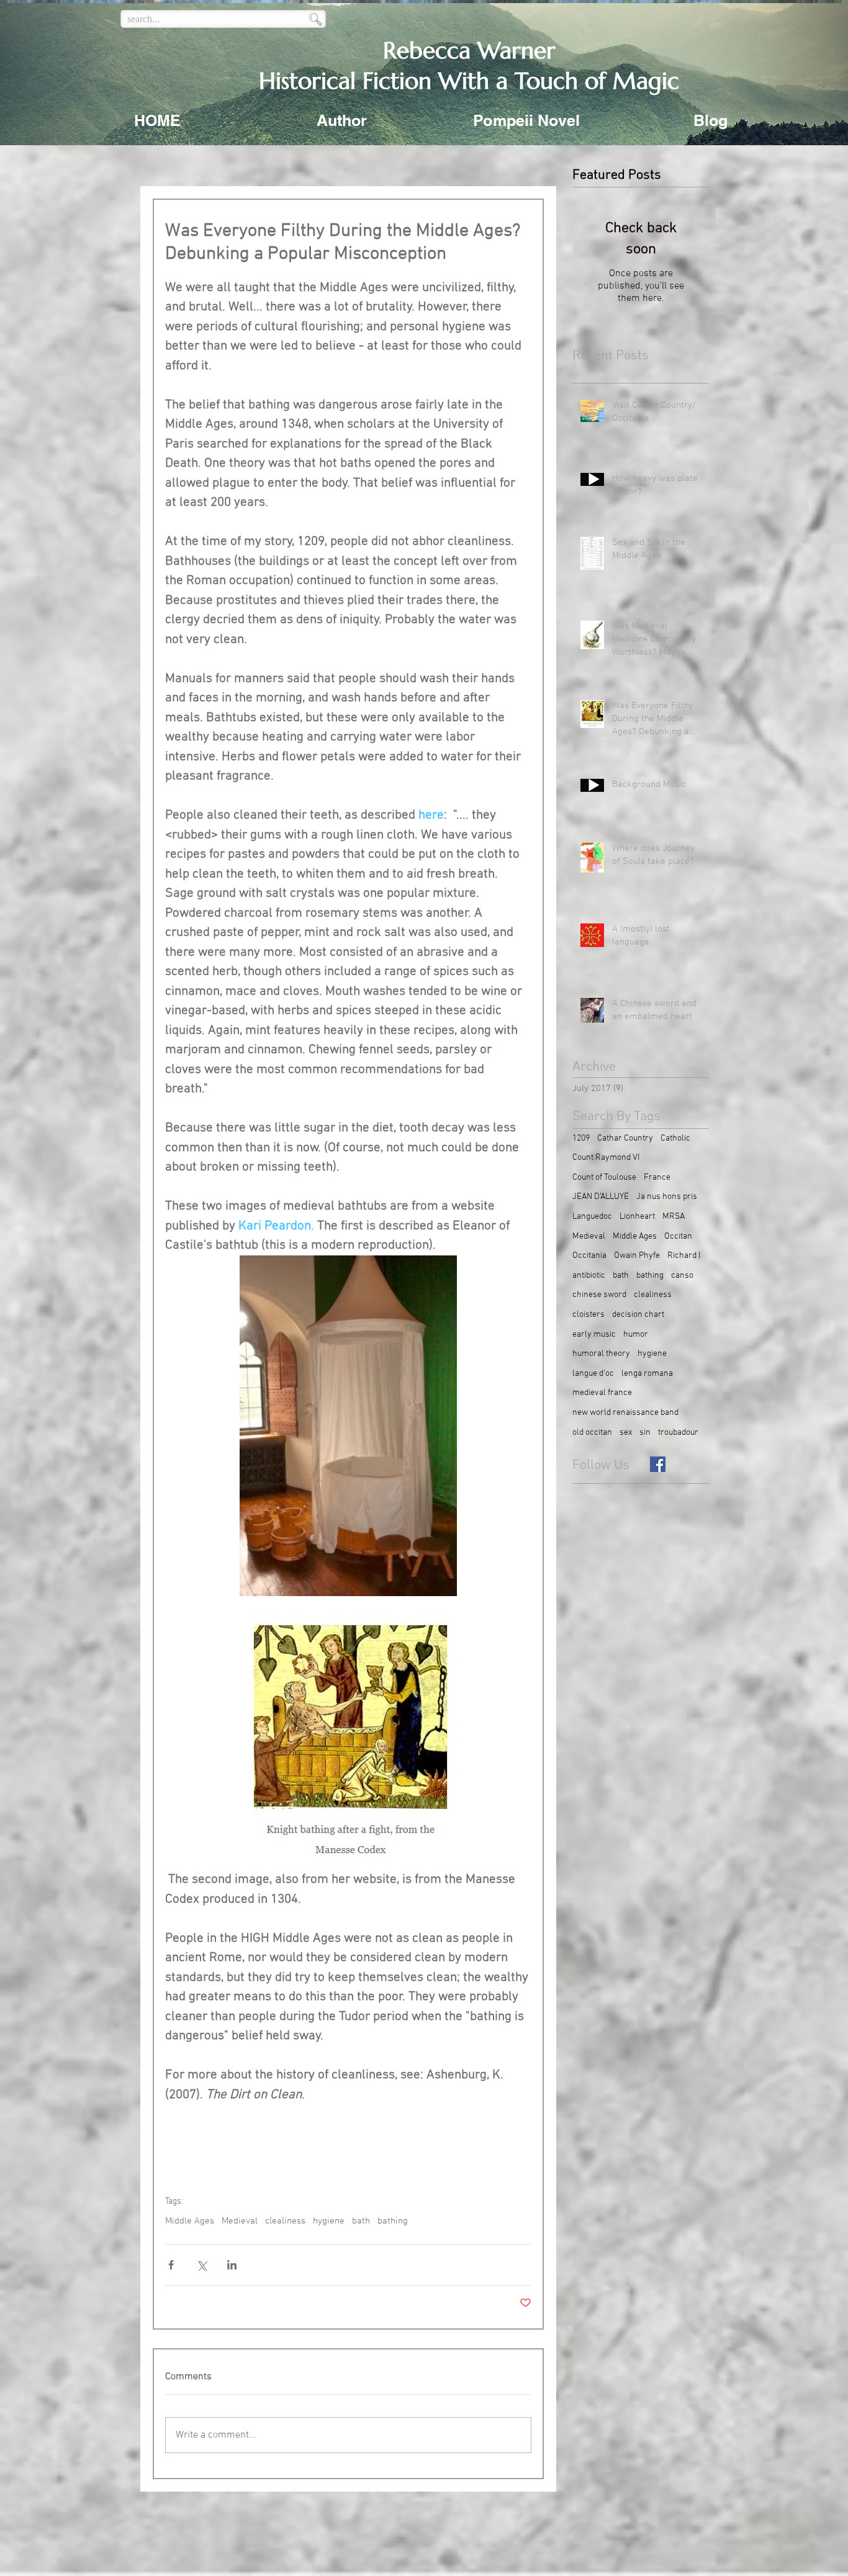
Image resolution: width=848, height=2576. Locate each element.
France (657, 1178)
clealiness (285, 2221)
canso (682, 1276)
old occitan (592, 1433)
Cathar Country (625, 1138)
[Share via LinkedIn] (232, 2265)
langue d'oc (593, 1374)
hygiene (329, 2221)
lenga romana (647, 1374)
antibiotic (589, 1276)
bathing (393, 2221)
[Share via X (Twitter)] (201, 2265)
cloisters (589, 1315)
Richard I (684, 1256)
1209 (581, 1138)
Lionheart (637, 1217)
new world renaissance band (625, 1413)
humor (636, 1335)
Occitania (589, 1256)
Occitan (678, 1236)
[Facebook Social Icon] (658, 1464)
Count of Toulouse (604, 1178)
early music (594, 1335)
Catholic (675, 1138)
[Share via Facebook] (171, 2265)
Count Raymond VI (606, 1158)
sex (626, 1433)
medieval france (602, 1393)
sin (645, 1433)
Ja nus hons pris (667, 1197)
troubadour (678, 1433)
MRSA (674, 1217)
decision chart (638, 1315)
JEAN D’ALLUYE (601, 1197)
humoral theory (601, 1354)
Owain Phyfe (637, 1256)
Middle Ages (190, 2221)
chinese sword (599, 1295)
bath (361, 2221)
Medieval (240, 2221)
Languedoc (592, 1217)
